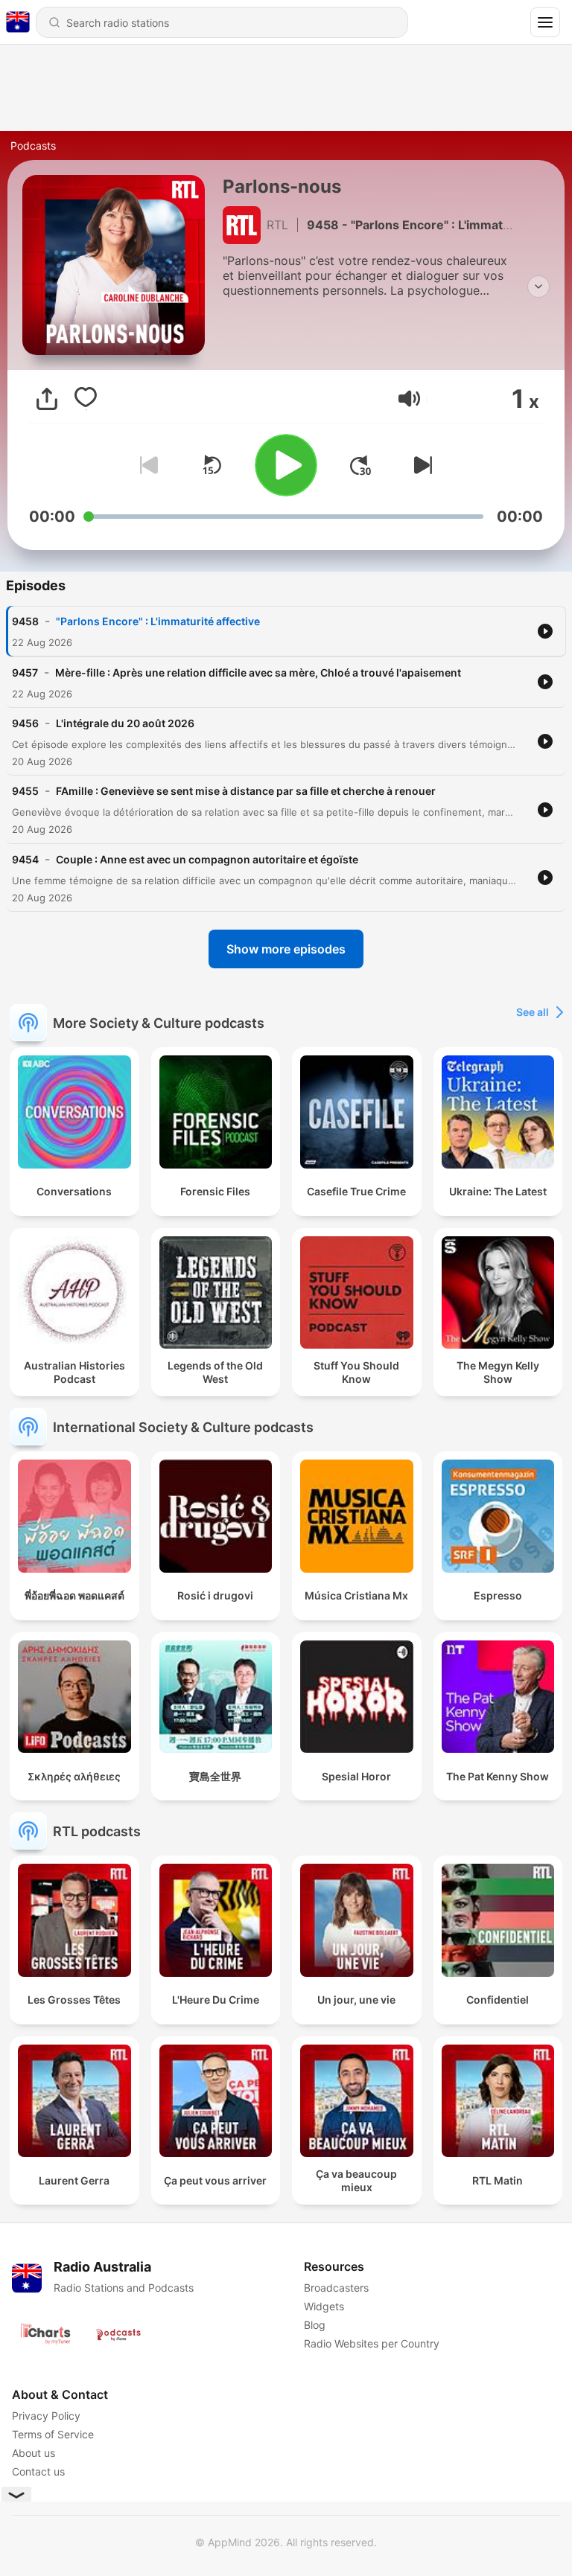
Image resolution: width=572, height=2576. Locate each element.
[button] (409, 399)
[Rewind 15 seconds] (212, 465)
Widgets (324, 2306)
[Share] (47, 399)
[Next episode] (420, 465)
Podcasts (33, 146)
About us (34, 2453)
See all (533, 1012)
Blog (315, 2325)
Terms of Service (53, 2434)
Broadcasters (336, 2288)
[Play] (286, 465)
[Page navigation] (545, 22)
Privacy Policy (46, 2416)
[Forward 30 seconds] (360, 465)
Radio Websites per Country (372, 2343)
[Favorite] (86, 399)
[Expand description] (538, 287)
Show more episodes (286, 949)
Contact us (38, 2471)
